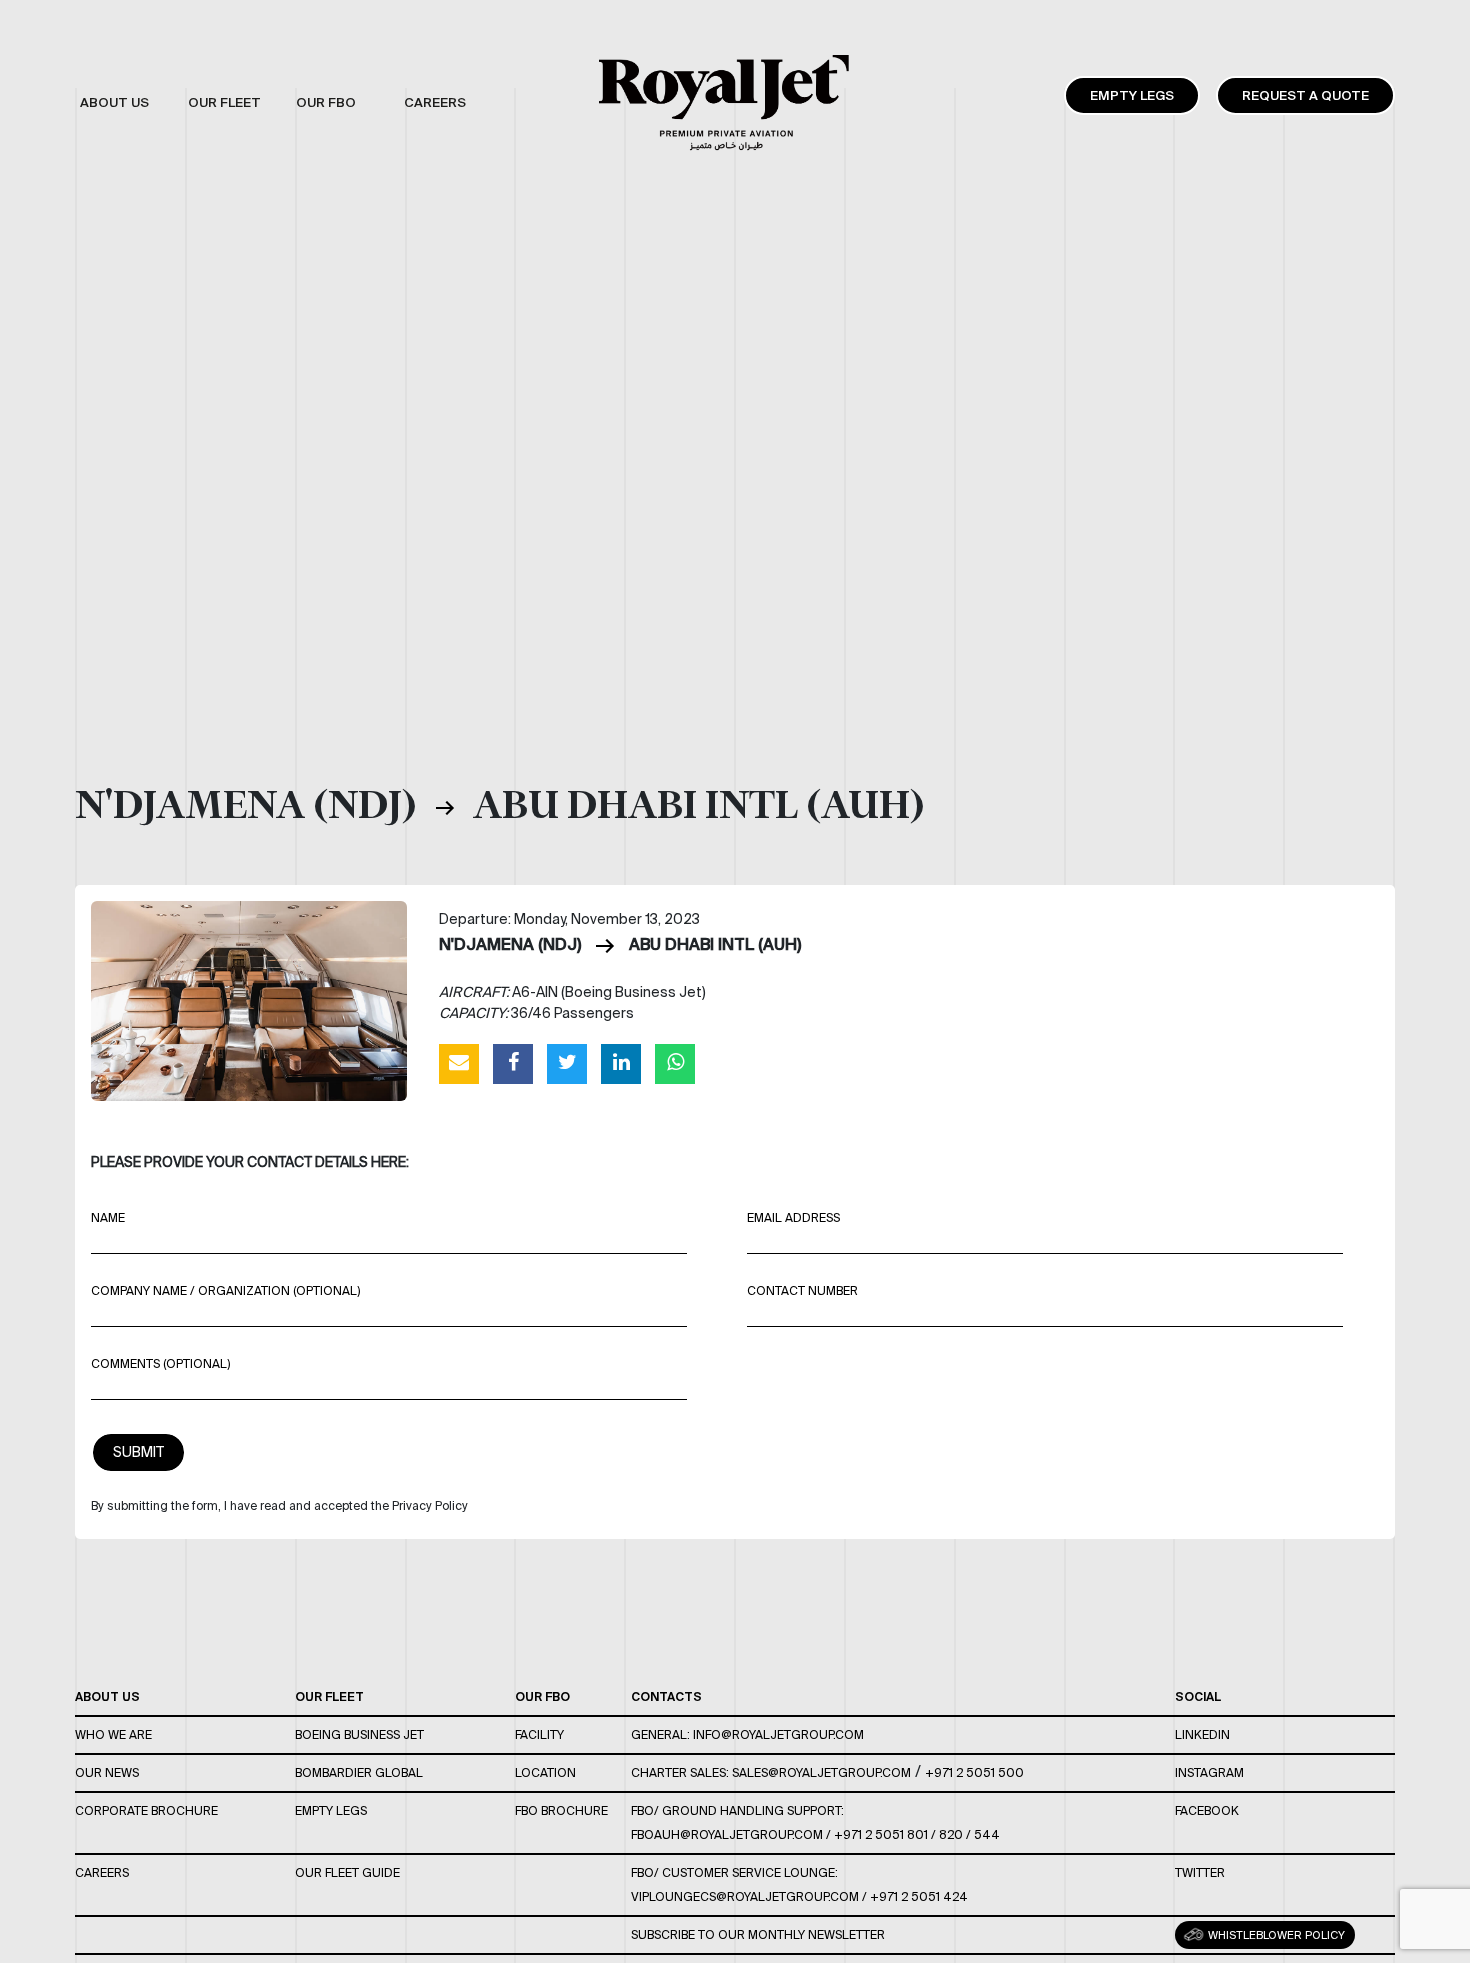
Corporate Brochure (146, 1810)
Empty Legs (1132, 95)
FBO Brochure (561, 1810)
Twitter (1200, 1872)
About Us (107, 1696)
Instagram (1209, 1772)
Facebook (1207, 1810)
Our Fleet (329, 1696)
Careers (102, 1872)
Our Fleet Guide (347, 1872)
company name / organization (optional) (225, 1290)
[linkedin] (621, 1063)
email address (793, 1217)
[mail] (459, 1063)
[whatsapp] (675, 1063)
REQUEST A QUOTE (1305, 95)
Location (545, 1772)
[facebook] (513, 1063)
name (108, 1217)
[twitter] (567, 1063)
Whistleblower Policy (1275, 1935)
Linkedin (1202, 1734)
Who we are (113, 1734)
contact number (802, 1290)
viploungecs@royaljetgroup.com (745, 1896)
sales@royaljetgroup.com (821, 1772)
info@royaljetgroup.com (778, 1734)
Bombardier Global (359, 1772)
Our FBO (542, 1696)
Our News (107, 1772)
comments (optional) (160, 1363)
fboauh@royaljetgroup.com (727, 1834)
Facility (539, 1734)
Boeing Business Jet (359, 1734)
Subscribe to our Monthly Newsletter (758, 1934)
